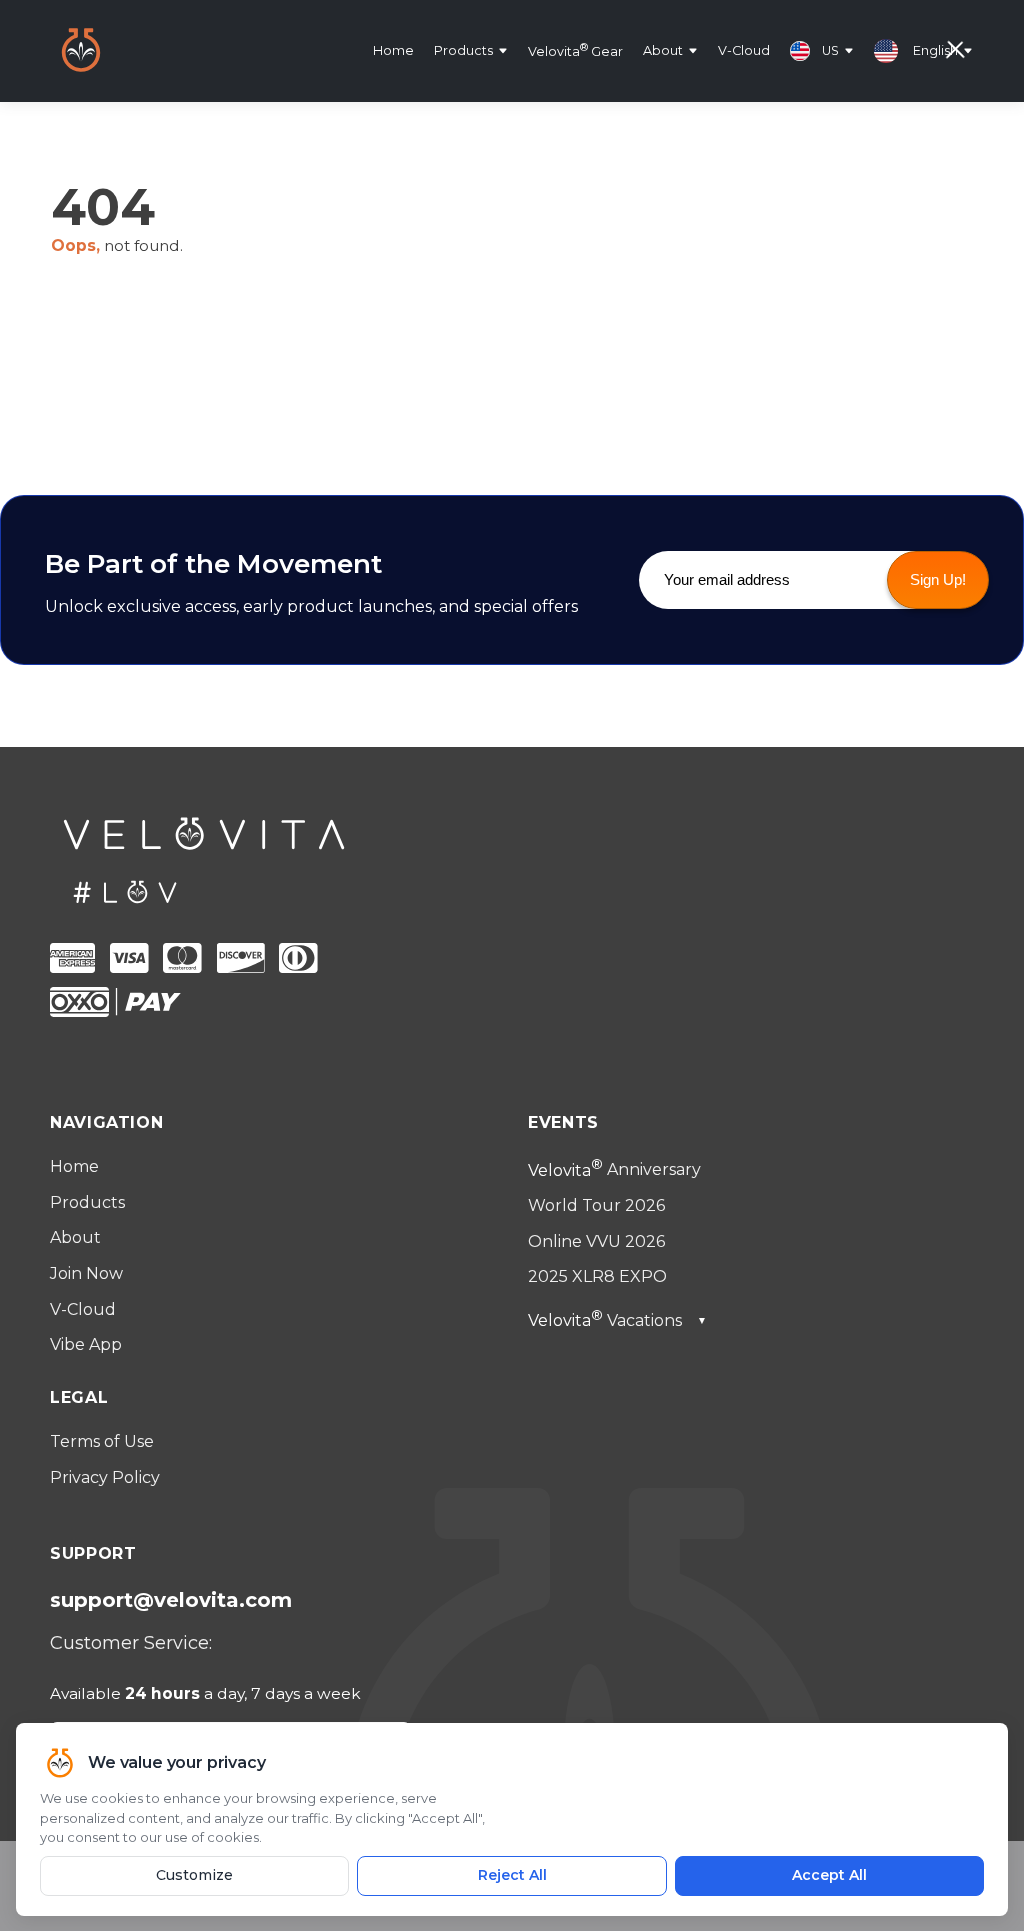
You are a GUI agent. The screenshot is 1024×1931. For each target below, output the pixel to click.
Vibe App (86, 1344)
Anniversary (614, 1170)
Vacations (617, 1320)
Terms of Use (102, 1441)
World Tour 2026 (596, 1205)
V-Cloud (744, 50)
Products (463, 50)
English (935, 50)
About (663, 50)
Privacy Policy (105, 1477)
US (830, 50)
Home (393, 50)
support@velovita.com (171, 1600)
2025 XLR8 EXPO (597, 1276)
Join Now (86, 1273)
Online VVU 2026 (596, 1241)
